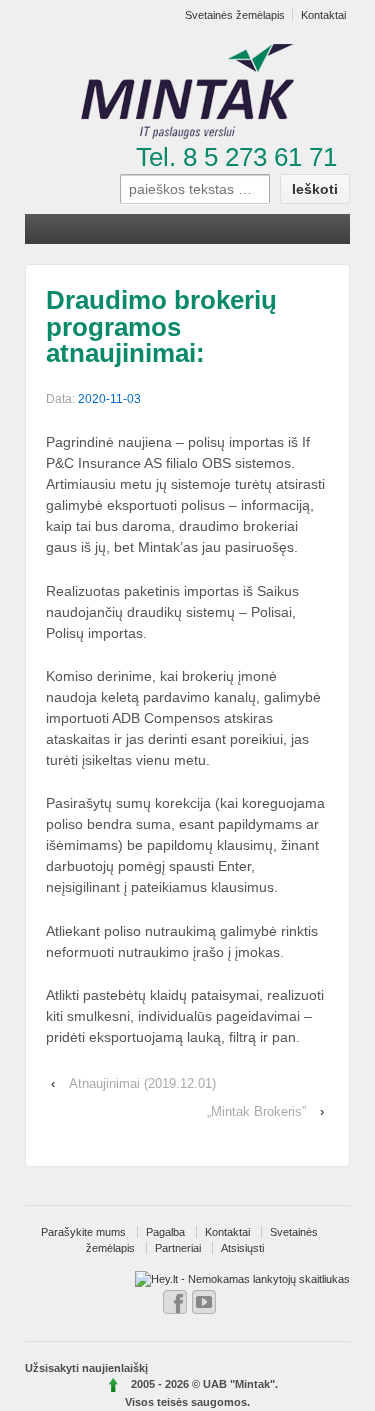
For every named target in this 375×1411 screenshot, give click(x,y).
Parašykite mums (83, 1232)
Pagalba (165, 1232)
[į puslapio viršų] (114, 1384)
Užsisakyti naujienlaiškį (86, 1368)
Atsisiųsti (242, 1248)
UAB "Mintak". (240, 1384)
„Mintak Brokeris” (256, 1111)
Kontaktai (227, 1232)
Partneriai (178, 1248)
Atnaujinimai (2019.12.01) (142, 1083)
